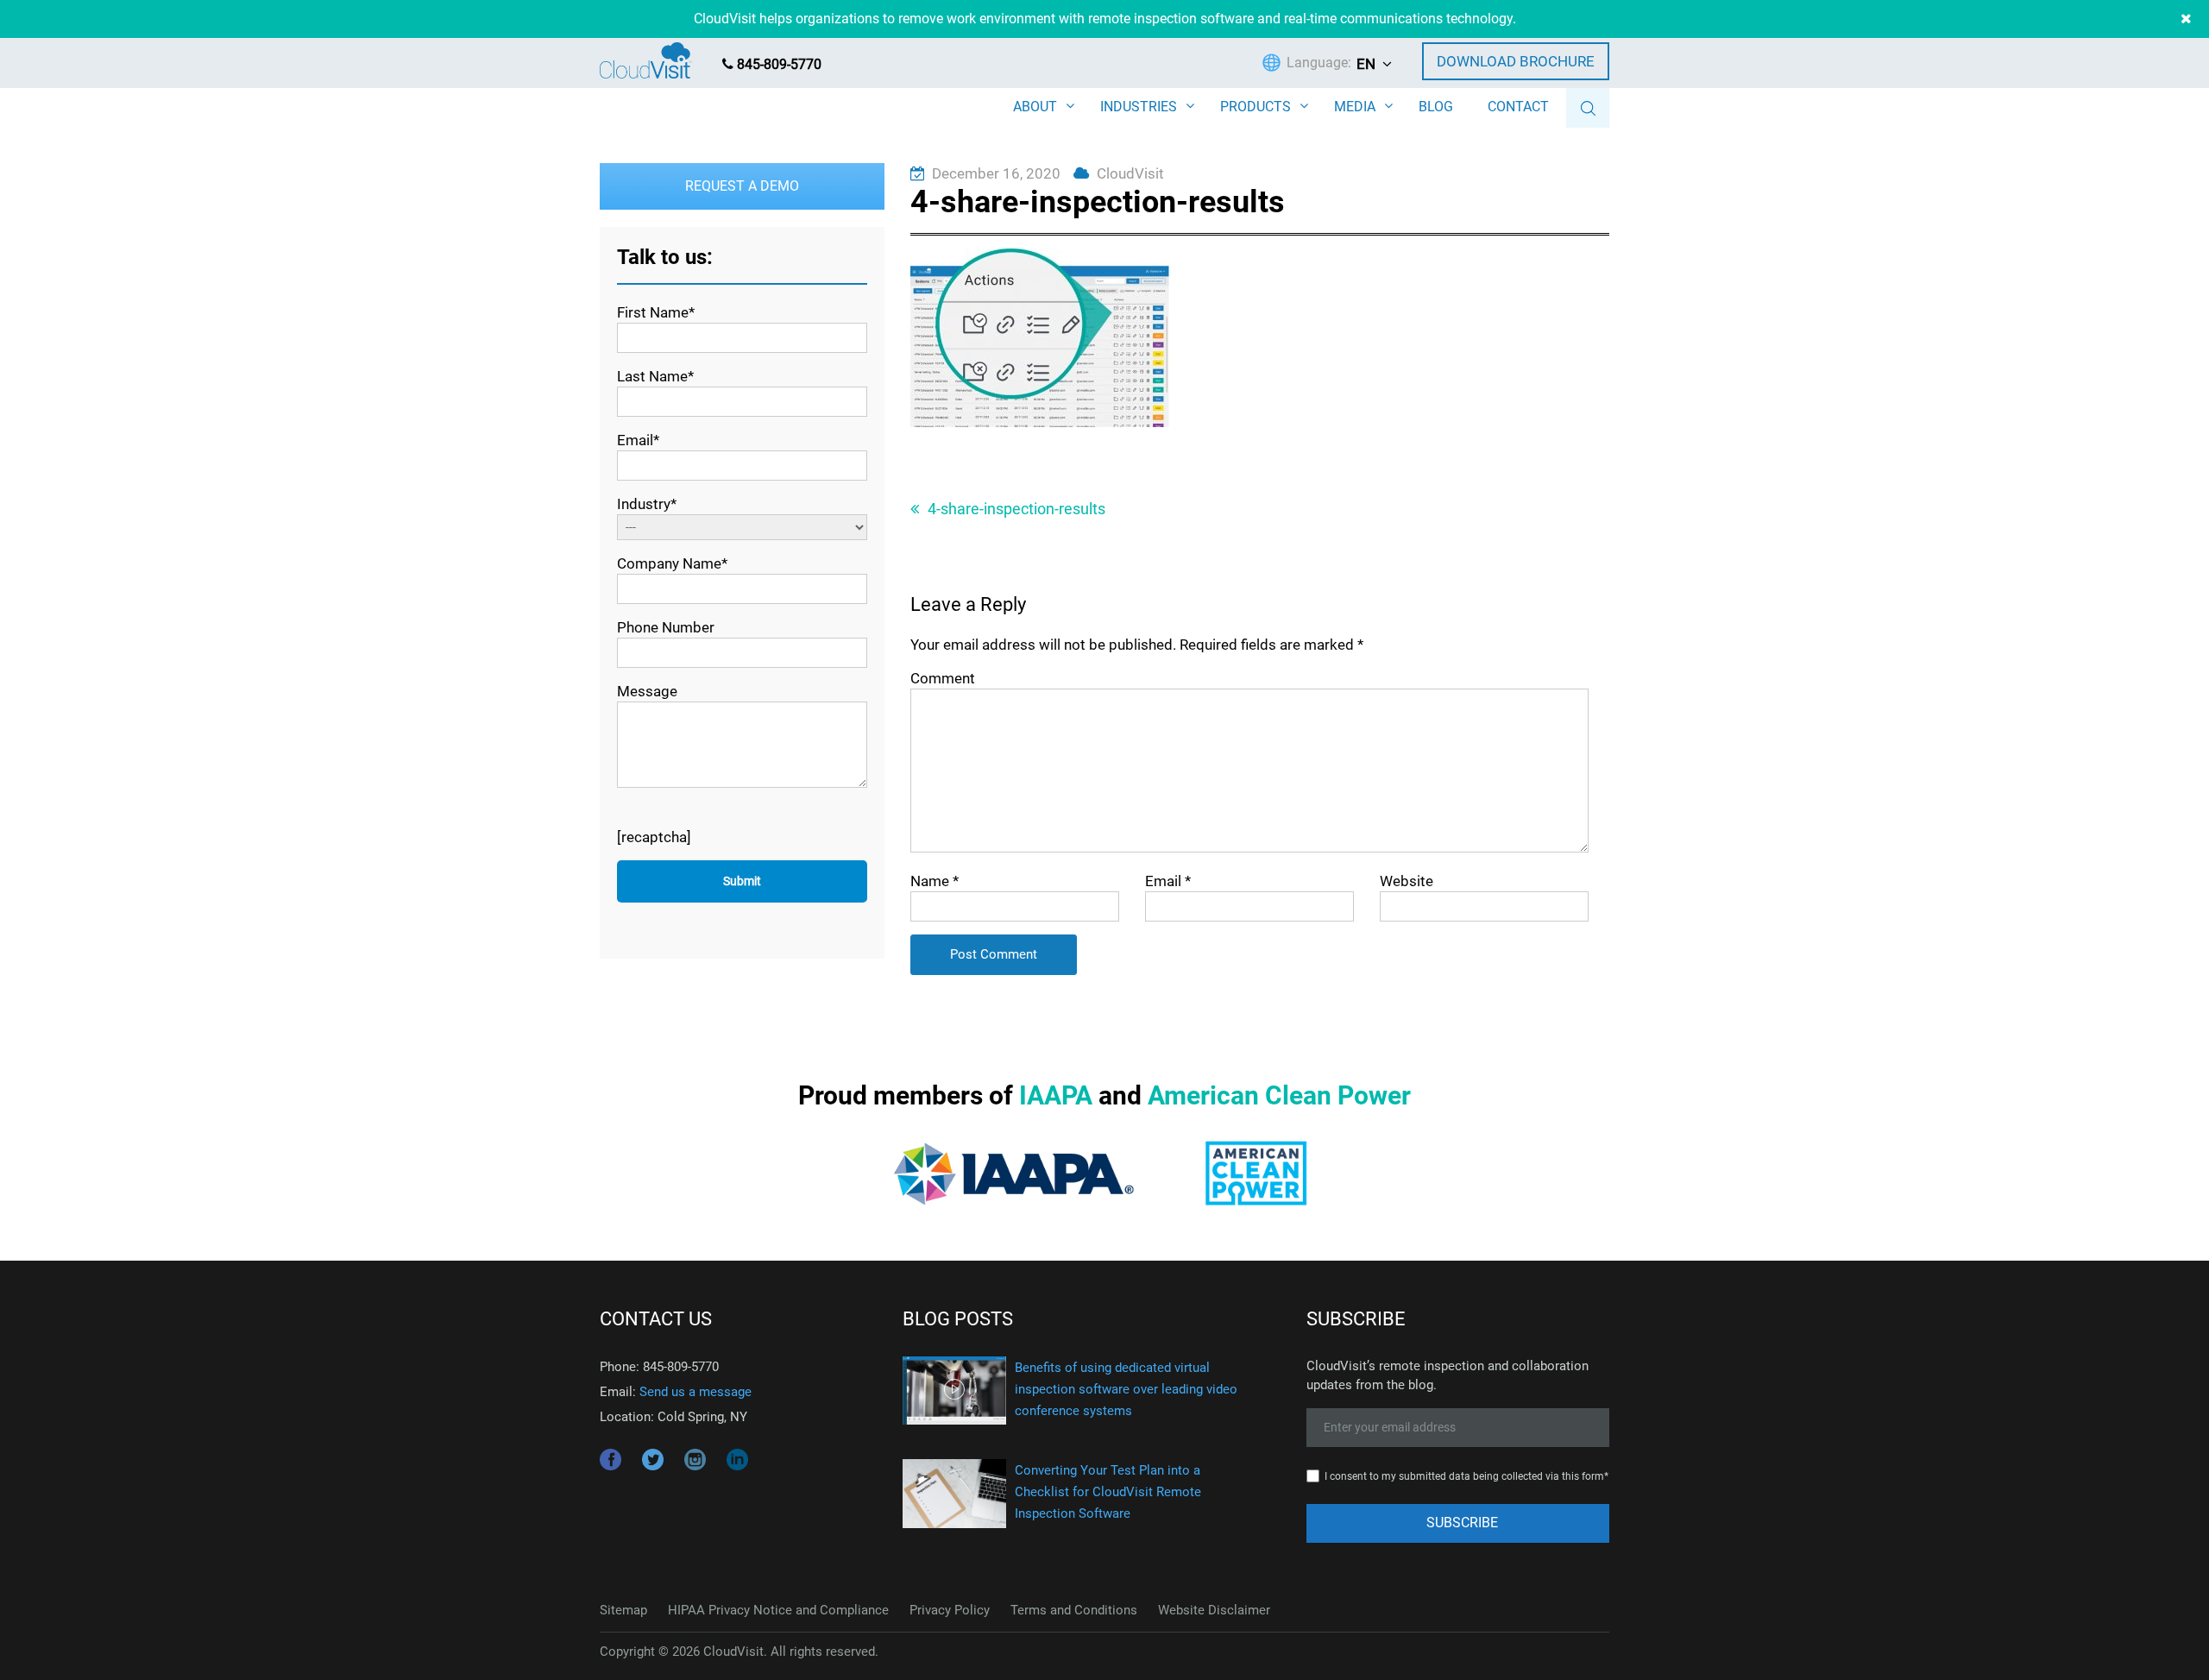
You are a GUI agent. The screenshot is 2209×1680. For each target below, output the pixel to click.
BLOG (1436, 107)
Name (935, 881)
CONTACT (1518, 107)
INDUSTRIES (1139, 107)
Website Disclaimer (1214, 1610)
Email (1168, 881)
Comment (943, 678)
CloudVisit (1130, 173)
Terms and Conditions (1074, 1610)
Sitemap (623, 1610)
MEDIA (1355, 107)
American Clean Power (1279, 1095)
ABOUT (1035, 107)
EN (1366, 64)
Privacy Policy (950, 1610)
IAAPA (1056, 1095)
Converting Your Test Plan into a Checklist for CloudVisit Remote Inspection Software (1108, 1492)
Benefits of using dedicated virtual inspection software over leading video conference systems (1126, 1389)
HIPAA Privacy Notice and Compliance (778, 1610)
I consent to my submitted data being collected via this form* (1466, 1476)
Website (1407, 881)
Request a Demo (742, 186)
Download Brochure (1516, 61)
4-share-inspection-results (1016, 509)
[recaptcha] (654, 837)
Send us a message (695, 1392)
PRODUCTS (1256, 107)
